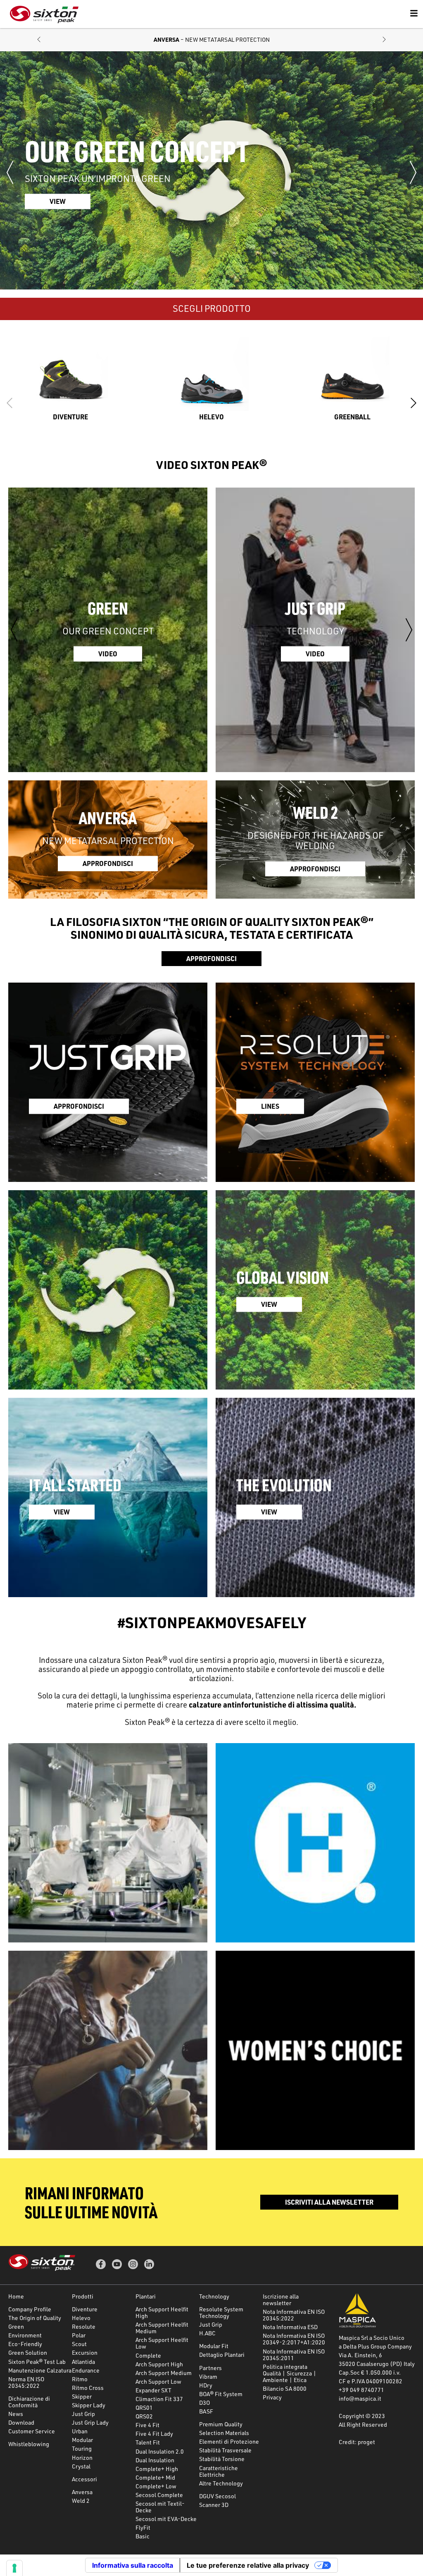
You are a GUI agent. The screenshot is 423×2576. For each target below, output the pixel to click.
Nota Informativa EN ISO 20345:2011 (294, 2355)
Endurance (86, 2370)
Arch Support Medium (164, 2373)
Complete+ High (157, 2469)
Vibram (208, 2376)
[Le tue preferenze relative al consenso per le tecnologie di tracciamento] (14, 2568)
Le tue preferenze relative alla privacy (248, 2565)
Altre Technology (221, 2483)
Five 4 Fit (147, 2425)
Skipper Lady (89, 2405)
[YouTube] (117, 2264)
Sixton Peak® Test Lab (37, 2362)
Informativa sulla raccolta (133, 2565)
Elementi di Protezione (229, 2441)
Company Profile (30, 2309)
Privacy (272, 2397)
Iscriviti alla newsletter (329, 2202)
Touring (82, 2448)
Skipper (82, 2396)
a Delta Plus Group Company (375, 2346)
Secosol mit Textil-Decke (160, 2507)
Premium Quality (221, 2424)
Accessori (84, 2479)
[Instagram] (133, 2264)
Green (16, 2326)
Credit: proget (357, 2442)
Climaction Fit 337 (159, 2399)
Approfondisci (211, 958)
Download (21, 2422)
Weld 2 (81, 2501)
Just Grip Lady (90, 2422)
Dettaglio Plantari (222, 2355)
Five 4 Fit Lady (154, 2434)
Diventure (85, 2309)
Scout (79, 2344)
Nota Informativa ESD (290, 2327)
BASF (206, 2411)
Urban (80, 2431)
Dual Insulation (155, 2460)
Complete (148, 2355)
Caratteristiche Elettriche (219, 2471)
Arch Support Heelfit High (162, 2312)
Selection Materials (224, 2433)
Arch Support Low (158, 2381)
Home (16, 2296)
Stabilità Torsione (222, 2459)
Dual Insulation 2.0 (160, 2451)
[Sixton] (44, 14)
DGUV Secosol (217, 2496)
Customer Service (32, 2431)
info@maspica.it (360, 2398)
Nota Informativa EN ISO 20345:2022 (294, 2315)
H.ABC (207, 2333)
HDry (206, 2385)
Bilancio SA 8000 (285, 2388)
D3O (204, 2403)
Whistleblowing (29, 2444)
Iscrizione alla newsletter (281, 2300)
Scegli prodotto (212, 308)
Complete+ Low (156, 2486)
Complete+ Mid (155, 2477)
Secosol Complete (159, 2495)
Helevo (81, 2318)
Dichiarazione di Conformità (29, 2402)
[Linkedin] (149, 2264)
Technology (214, 2296)
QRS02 (144, 2416)
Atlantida (83, 2362)
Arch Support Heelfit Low (162, 2343)
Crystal (81, 2466)
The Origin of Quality (35, 2318)
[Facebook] (101, 2264)
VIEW (269, 1304)
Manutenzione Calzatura (40, 2370)
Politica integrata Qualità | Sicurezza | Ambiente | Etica (290, 2373)
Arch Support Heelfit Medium (162, 2328)
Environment (25, 2335)
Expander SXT (153, 2390)
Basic (143, 2536)
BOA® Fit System (221, 2394)
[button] (39, 40)
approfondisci (108, 863)
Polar (79, 2335)
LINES (270, 1106)
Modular (82, 2440)
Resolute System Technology (221, 2312)
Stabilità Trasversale (225, 2450)
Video (108, 654)
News (16, 2414)
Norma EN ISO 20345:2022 (26, 2382)
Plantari (146, 2296)
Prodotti (83, 2296)
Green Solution (28, 2352)
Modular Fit (214, 2346)
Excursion (85, 2352)
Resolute (84, 2326)
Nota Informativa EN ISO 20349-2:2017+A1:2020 (294, 2339)
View (58, 201)
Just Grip (83, 2414)
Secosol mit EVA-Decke (166, 2519)
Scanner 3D (214, 2505)
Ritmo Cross (88, 2388)
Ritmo (80, 2379)
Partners (210, 2368)
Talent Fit (148, 2442)
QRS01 (144, 2407)
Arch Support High (159, 2364)
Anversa (82, 2492)
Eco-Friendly (25, 2344)
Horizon (82, 2458)
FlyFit (143, 2527)
